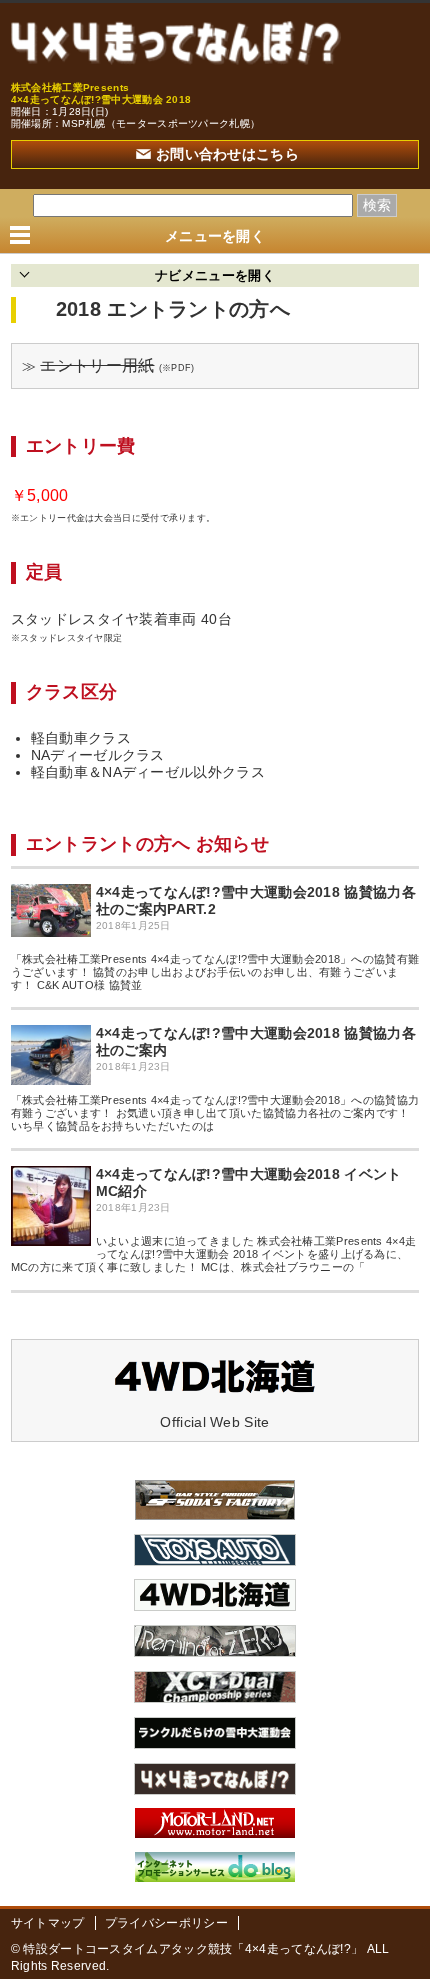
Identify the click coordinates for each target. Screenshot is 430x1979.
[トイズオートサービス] (215, 1561)
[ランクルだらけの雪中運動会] (215, 1744)
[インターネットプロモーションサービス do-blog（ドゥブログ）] (215, 1877)
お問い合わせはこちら (227, 154)
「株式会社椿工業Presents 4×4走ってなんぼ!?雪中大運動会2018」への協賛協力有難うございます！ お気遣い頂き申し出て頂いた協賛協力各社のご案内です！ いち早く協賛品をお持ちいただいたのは (215, 1113)
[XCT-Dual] (215, 1698)
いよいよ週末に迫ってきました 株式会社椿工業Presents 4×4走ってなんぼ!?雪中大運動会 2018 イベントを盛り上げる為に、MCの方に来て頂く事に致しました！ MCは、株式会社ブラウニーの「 (214, 1254)
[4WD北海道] (215, 1606)
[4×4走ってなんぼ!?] (176, 42)
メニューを (215, 236)
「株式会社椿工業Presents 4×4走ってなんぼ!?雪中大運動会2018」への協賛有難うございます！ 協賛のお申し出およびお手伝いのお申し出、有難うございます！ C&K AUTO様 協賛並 (215, 972)
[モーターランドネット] (215, 1833)
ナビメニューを (215, 275)
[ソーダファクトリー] (215, 1515)
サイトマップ (48, 1923)
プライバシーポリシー (166, 1923)
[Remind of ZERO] (215, 1652)
